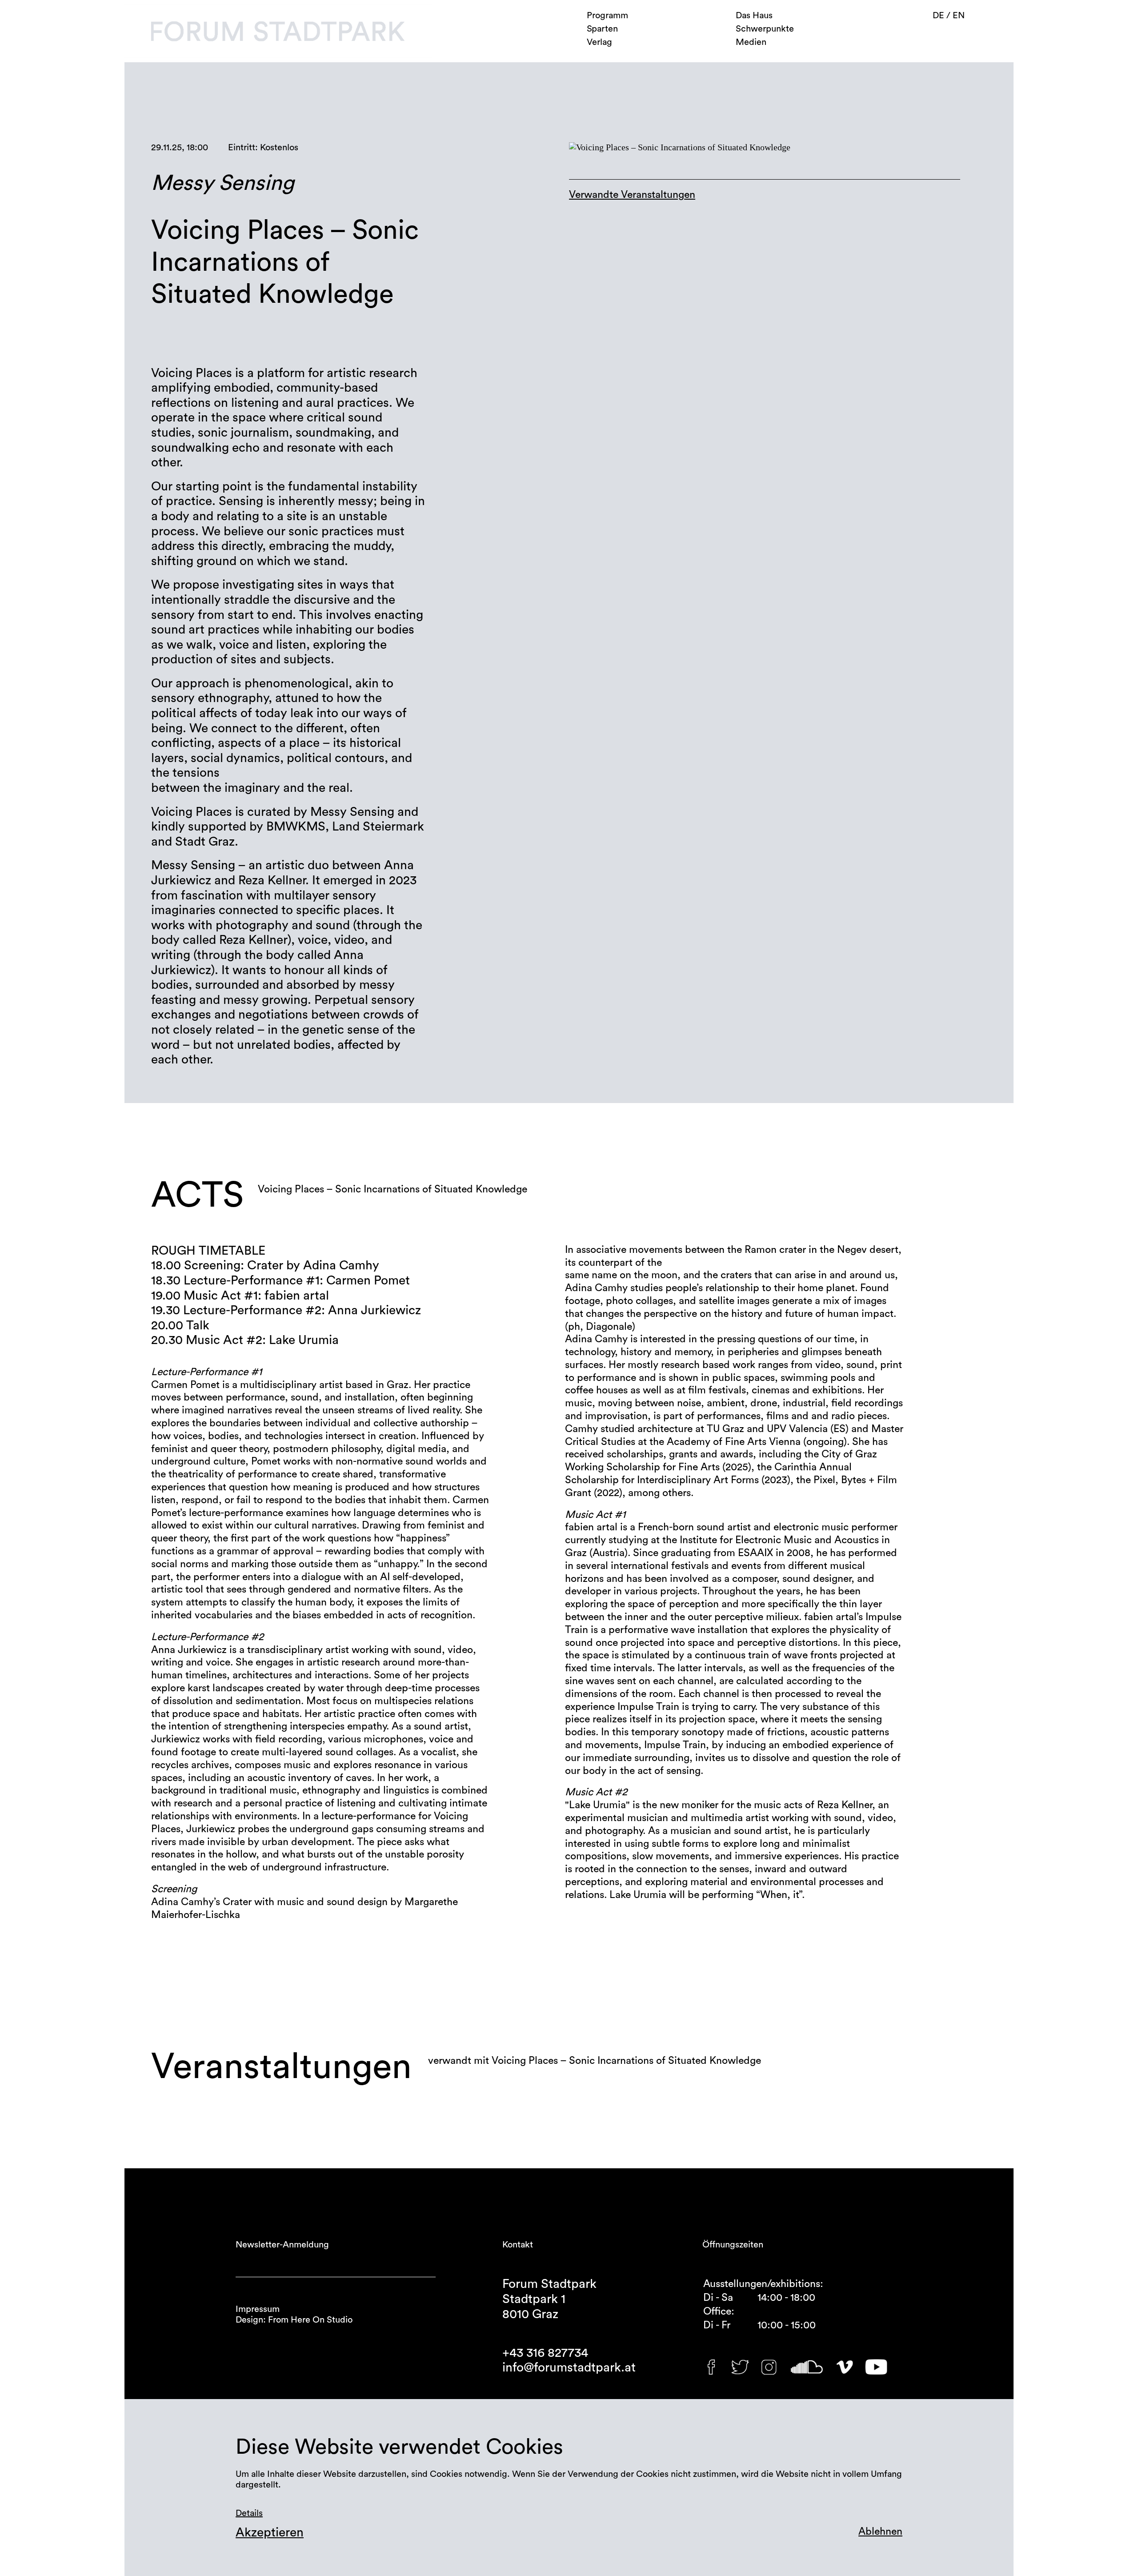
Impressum (258, 2309)
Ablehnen (880, 2531)
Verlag (599, 42)
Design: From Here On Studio (294, 2320)
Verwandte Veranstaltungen (632, 195)
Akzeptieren (270, 2532)
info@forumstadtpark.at (569, 2367)
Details (249, 2513)
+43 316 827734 (545, 2353)
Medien (751, 42)
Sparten (602, 29)
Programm (607, 16)
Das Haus (754, 16)
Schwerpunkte (765, 29)
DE (940, 16)
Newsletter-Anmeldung (282, 2245)
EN (959, 16)
